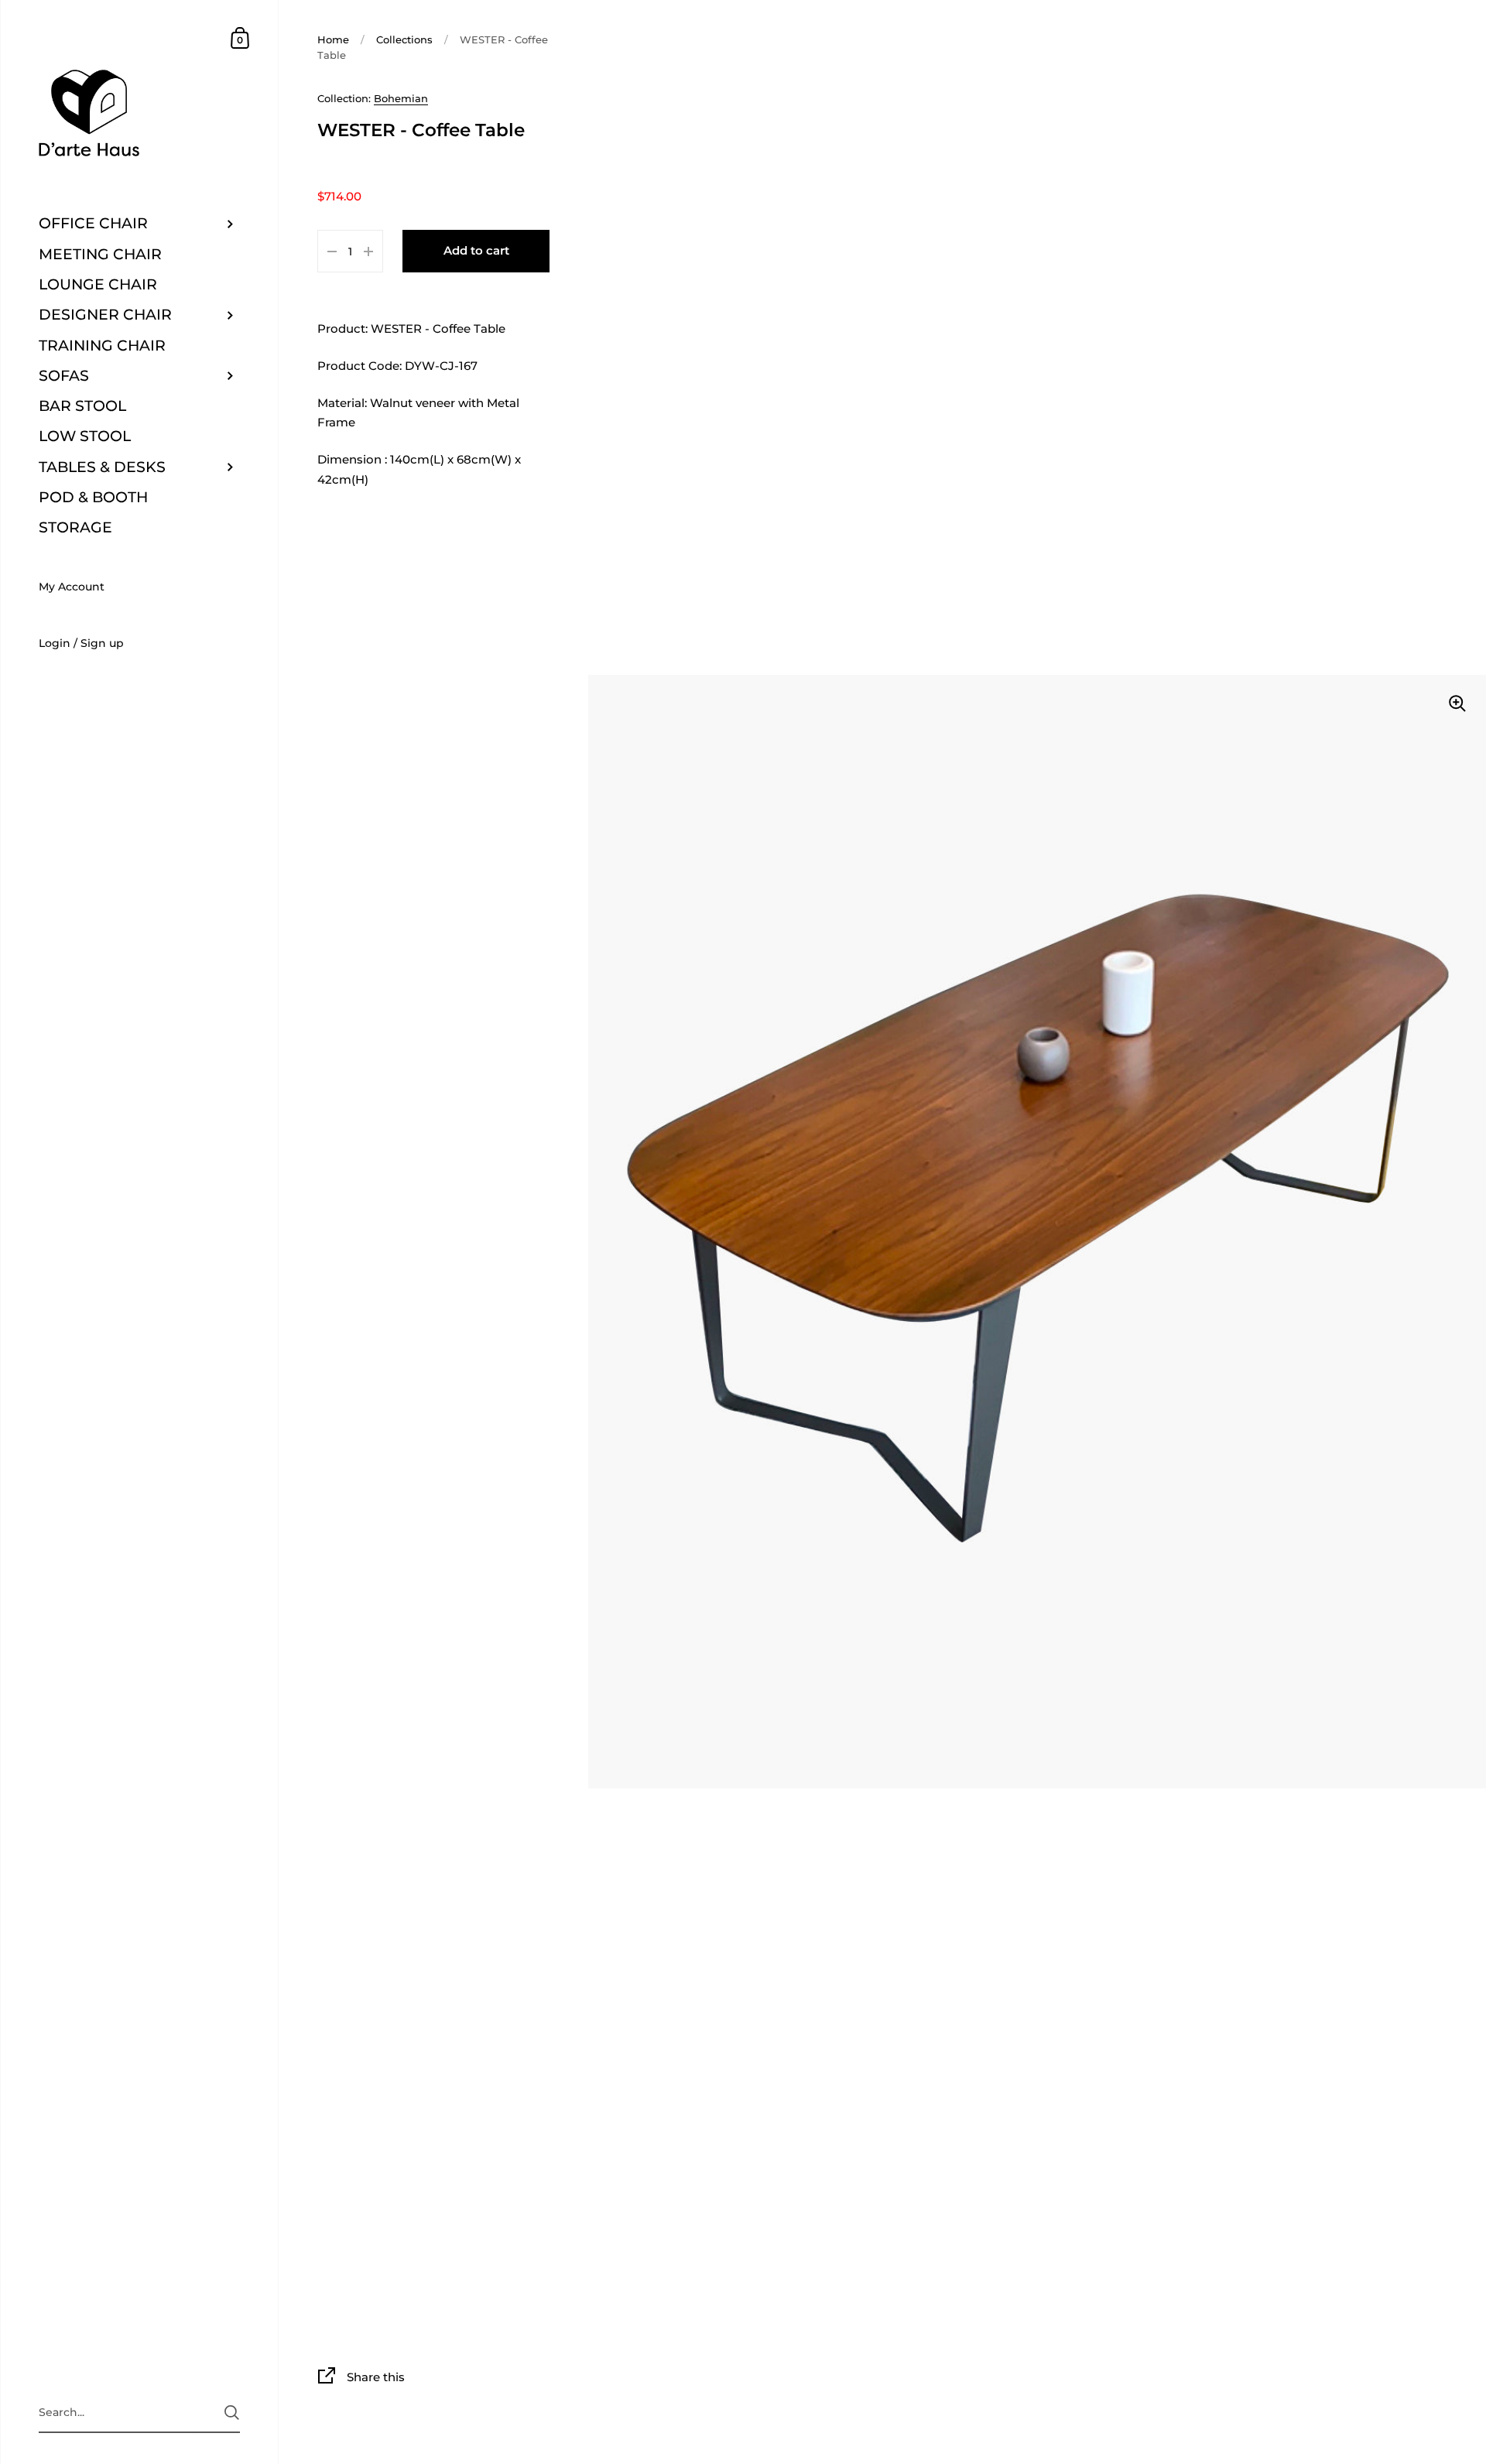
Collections (404, 39)
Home (333, 39)
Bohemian (401, 98)
